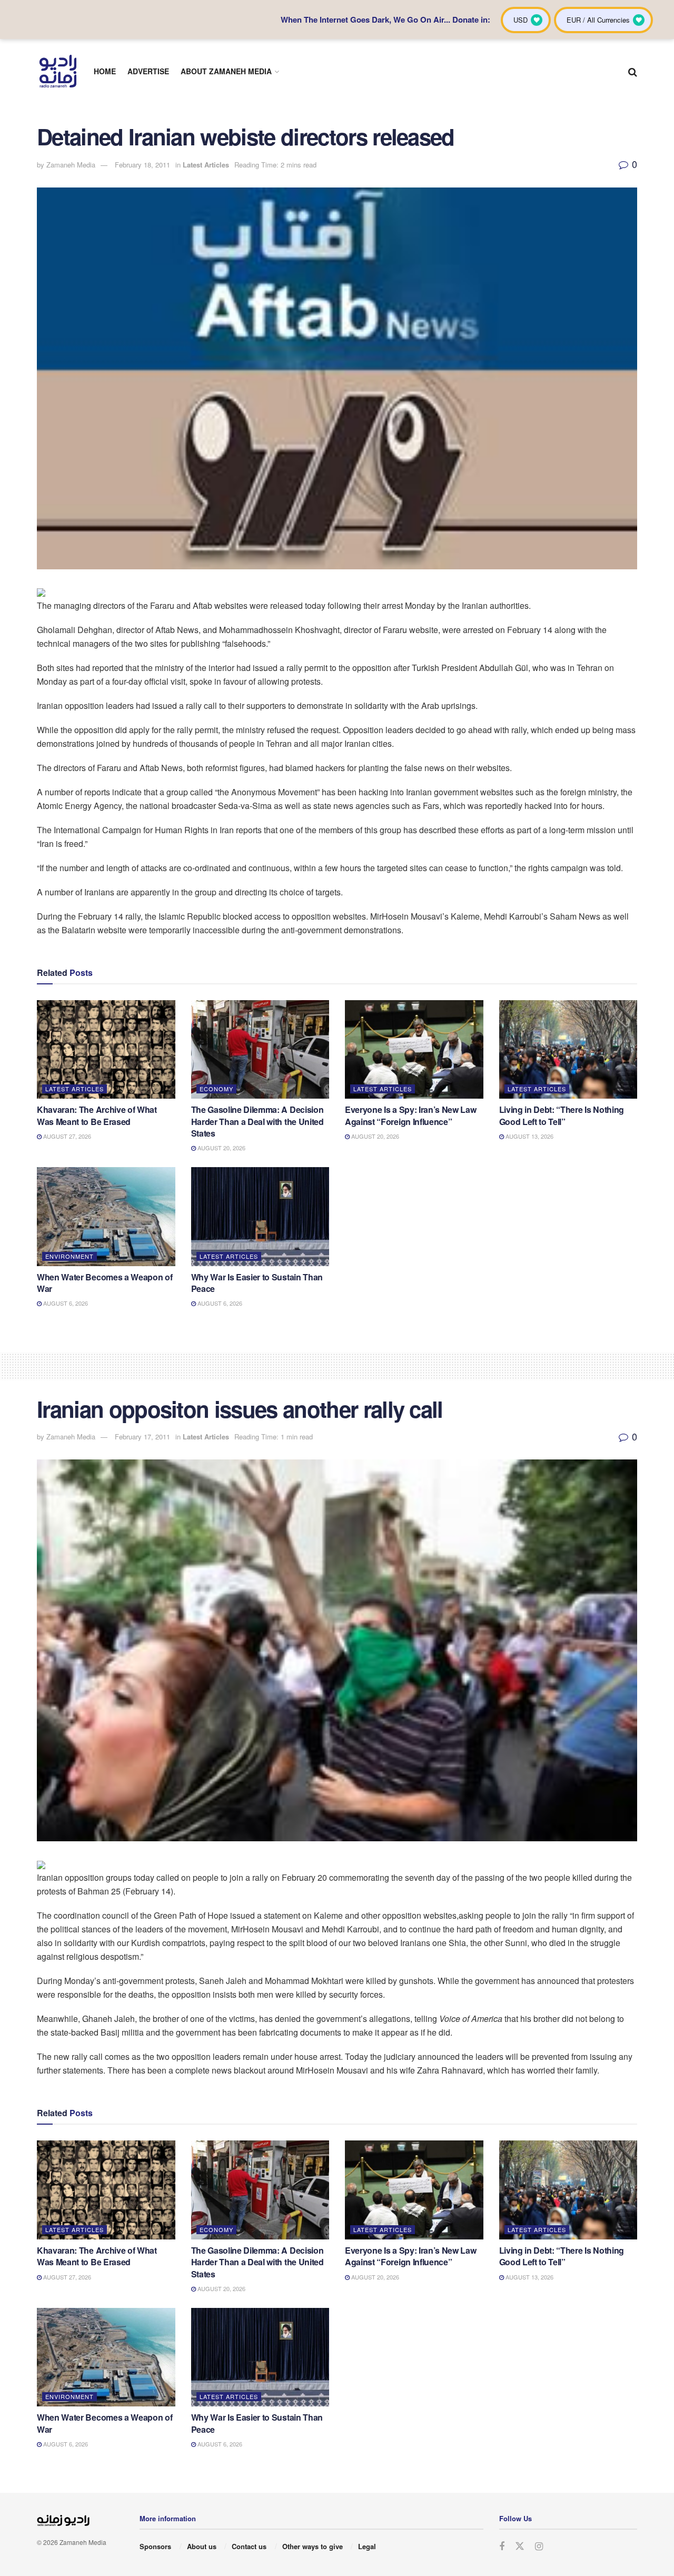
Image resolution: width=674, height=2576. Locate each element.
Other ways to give (313, 2546)
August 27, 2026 (66, 1136)
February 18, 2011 (142, 165)
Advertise (148, 71)
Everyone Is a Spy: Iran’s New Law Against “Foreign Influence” (410, 1115)
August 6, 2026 (65, 1303)
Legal (367, 2546)
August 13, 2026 (529, 1136)
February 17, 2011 (142, 1437)
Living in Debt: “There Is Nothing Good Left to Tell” (562, 1115)
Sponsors (155, 2546)
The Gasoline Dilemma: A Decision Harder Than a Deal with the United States (257, 1121)
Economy (216, 1089)
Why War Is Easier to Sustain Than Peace (257, 1283)
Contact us (249, 2546)
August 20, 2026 (221, 1148)
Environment (70, 1256)
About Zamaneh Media (226, 71)
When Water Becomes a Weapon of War (105, 1283)
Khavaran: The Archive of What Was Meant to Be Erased (97, 1115)
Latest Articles (206, 165)
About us (202, 2546)
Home (105, 71)
